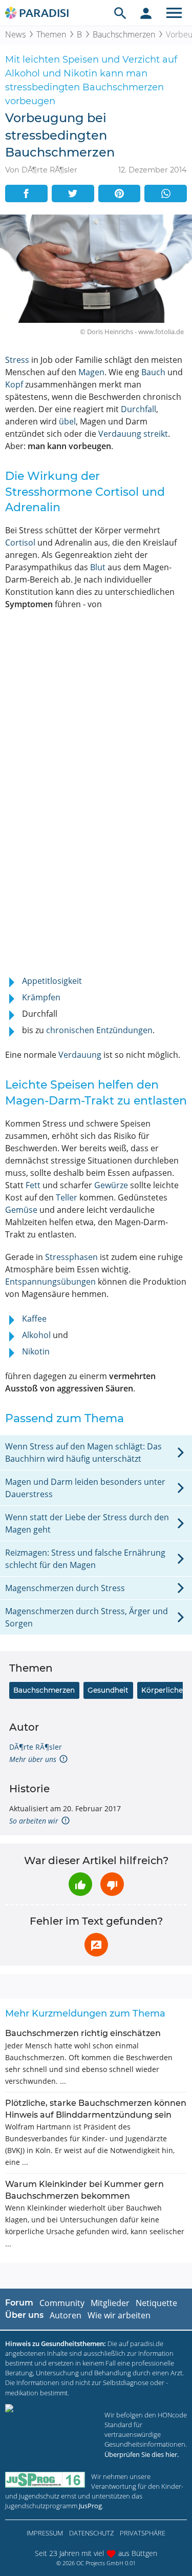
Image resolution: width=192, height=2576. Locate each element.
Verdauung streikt (133, 434)
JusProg (90, 2506)
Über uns (24, 2315)
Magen (91, 372)
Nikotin (36, 1351)
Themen (51, 34)
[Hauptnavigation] (174, 13)
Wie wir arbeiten (119, 2315)
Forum (19, 2303)
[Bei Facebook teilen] (26, 193)
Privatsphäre (143, 2533)
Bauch (153, 372)
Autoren (66, 2315)
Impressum (45, 2533)
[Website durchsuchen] (120, 13)
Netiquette (156, 2303)
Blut (98, 567)
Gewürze (111, 1185)
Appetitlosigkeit (52, 981)
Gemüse (21, 1210)
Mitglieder (110, 2303)
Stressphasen (71, 1257)
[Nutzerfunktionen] (146, 13)
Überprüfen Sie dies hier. (142, 2454)
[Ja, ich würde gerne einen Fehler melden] (96, 1945)
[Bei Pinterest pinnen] (120, 193)
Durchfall (138, 409)
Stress (17, 360)
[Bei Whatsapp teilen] (166, 193)
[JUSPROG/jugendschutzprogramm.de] (45, 2480)
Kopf (14, 384)
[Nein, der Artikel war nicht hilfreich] (112, 1884)
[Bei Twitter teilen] (73, 193)
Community (62, 2303)
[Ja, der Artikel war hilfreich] (80, 1884)
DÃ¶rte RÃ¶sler (36, 1747)
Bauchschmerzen (124, 34)
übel (67, 421)
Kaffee (34, 1319)
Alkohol (36, 1335)
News (15, 34)
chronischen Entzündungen (99, 1030)
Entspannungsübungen (50, 1282)
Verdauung (80, 1055)
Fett (33, 1185)
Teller (67, 1197)
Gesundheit (108, 1690)
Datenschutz (91, 2533)
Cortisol (20, 543)
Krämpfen (41, 997)
